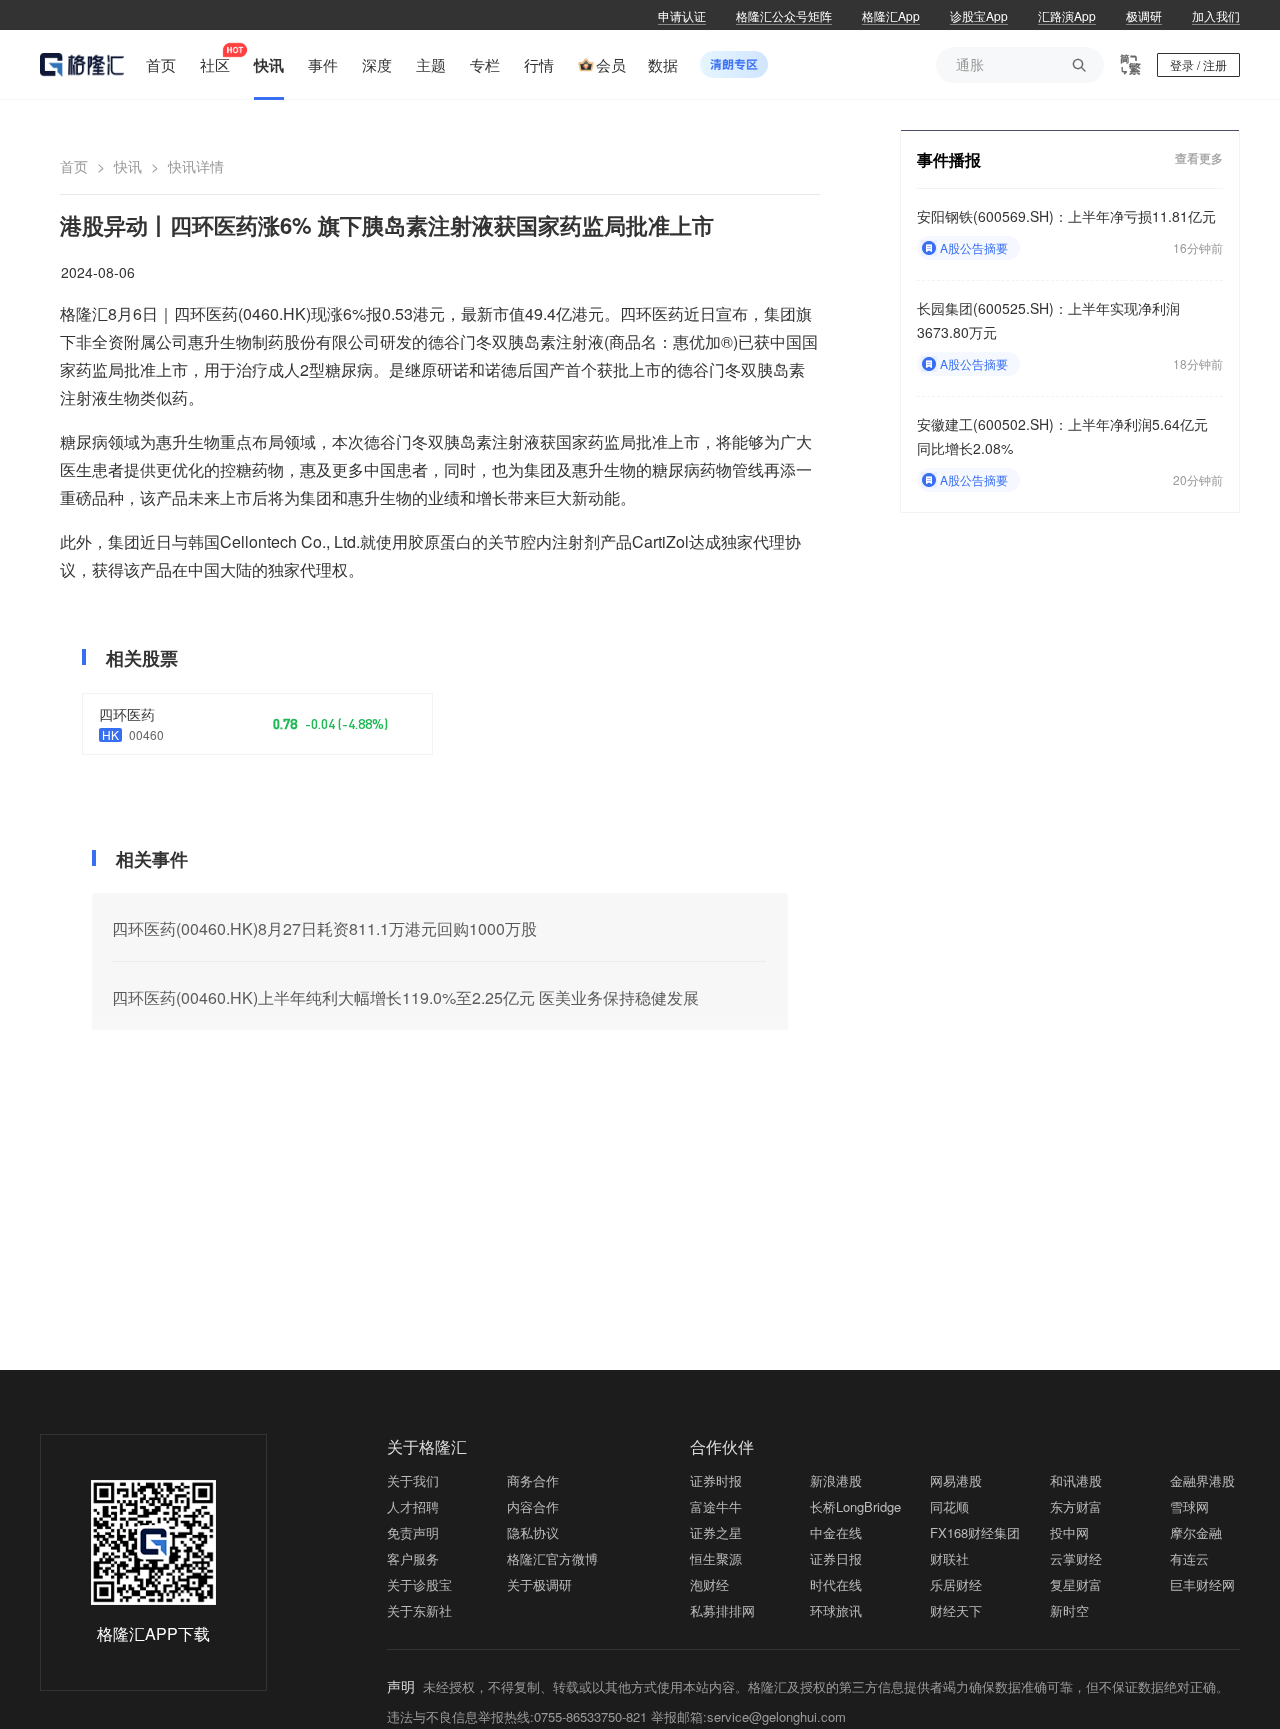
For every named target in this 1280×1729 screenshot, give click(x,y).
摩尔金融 (1196, 1532)
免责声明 (413, 1532)
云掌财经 (1076, 1558)
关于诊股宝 (419, 1584)
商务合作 (533, 1480)
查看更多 (1199, 158)
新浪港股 (836, 1480)
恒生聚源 (716, 1558)
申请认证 (682, 15)
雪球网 (1189, 1506)
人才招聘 (413, 1506)
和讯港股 (1076, 1480)
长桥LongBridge (855, 1506)
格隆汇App (891, 15)
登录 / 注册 (1198, 64)
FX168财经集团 (975, 1532)
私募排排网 (722, 1610)
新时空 (1069, 1610)
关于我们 (413, 1480)
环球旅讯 (836, 1610)
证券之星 (716, 1532)
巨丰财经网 (1202, 1584)
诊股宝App (979, 15)
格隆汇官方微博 (552, 1558)
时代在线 (836, 1584)
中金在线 (836, 1532)
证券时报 (716, 1480)
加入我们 (1216, 15)
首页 (74, 166)
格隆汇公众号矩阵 (784, 15)
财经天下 (956, 1610)
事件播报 (949, 159)
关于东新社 (419, 1610)
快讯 (128, 166)
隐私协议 (533, 1532)
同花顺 (949, 1506)
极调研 (1144, 15)
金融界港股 (1202, 1480)
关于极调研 (539, 1584)
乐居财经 (956, 1584)
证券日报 (836, 1558)
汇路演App (1067, 15)
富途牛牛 (716, 1506)
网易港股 (956, 1480)
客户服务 (413, 1558)
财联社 (949, 1558)
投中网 (1069, 1532)
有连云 (1189, 1558)
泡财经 (709, 1584)
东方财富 (1076, 1506)
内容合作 (533, 1506)
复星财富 (1076, 1584)
